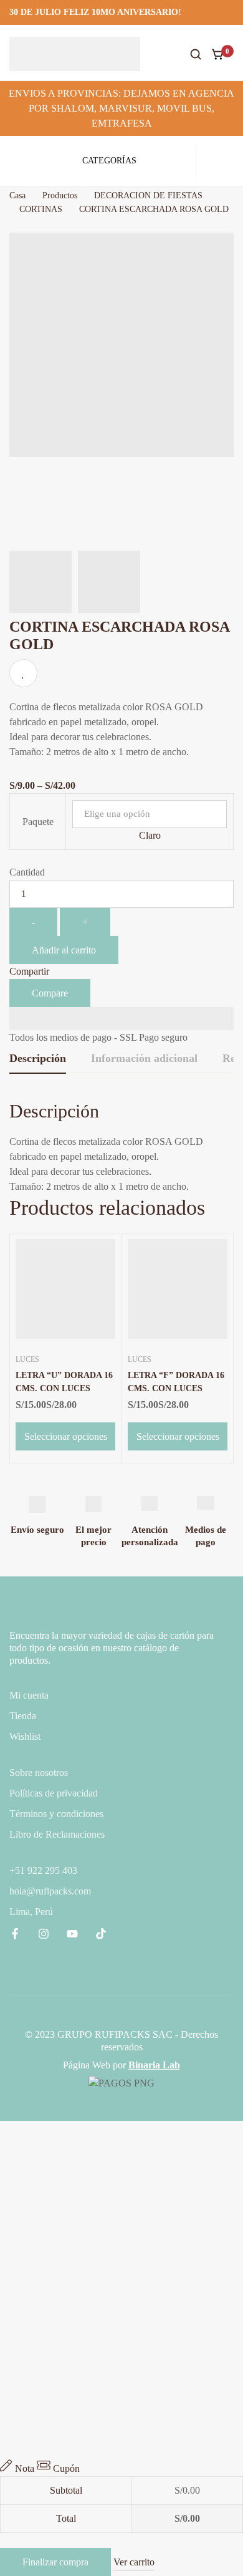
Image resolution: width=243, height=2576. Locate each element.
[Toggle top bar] (231, 12)
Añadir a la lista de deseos (23, 673)
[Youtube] (72, 1934)
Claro (150, 835)
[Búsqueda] (196, 54)
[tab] (38, 1059)
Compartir (29, 971)
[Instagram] (44, 1934)
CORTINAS (41, 209)
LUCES (27, 1359)
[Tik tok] (101, 1934)
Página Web (87, 2065)
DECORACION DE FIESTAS (148, 195)
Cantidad (27, 872)
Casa (17, 195)
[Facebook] (15, 1934)
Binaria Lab (154, 2065)
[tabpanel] (121, 1146)
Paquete (38, 822)
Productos (60, 195)
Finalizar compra (55, 2562)
